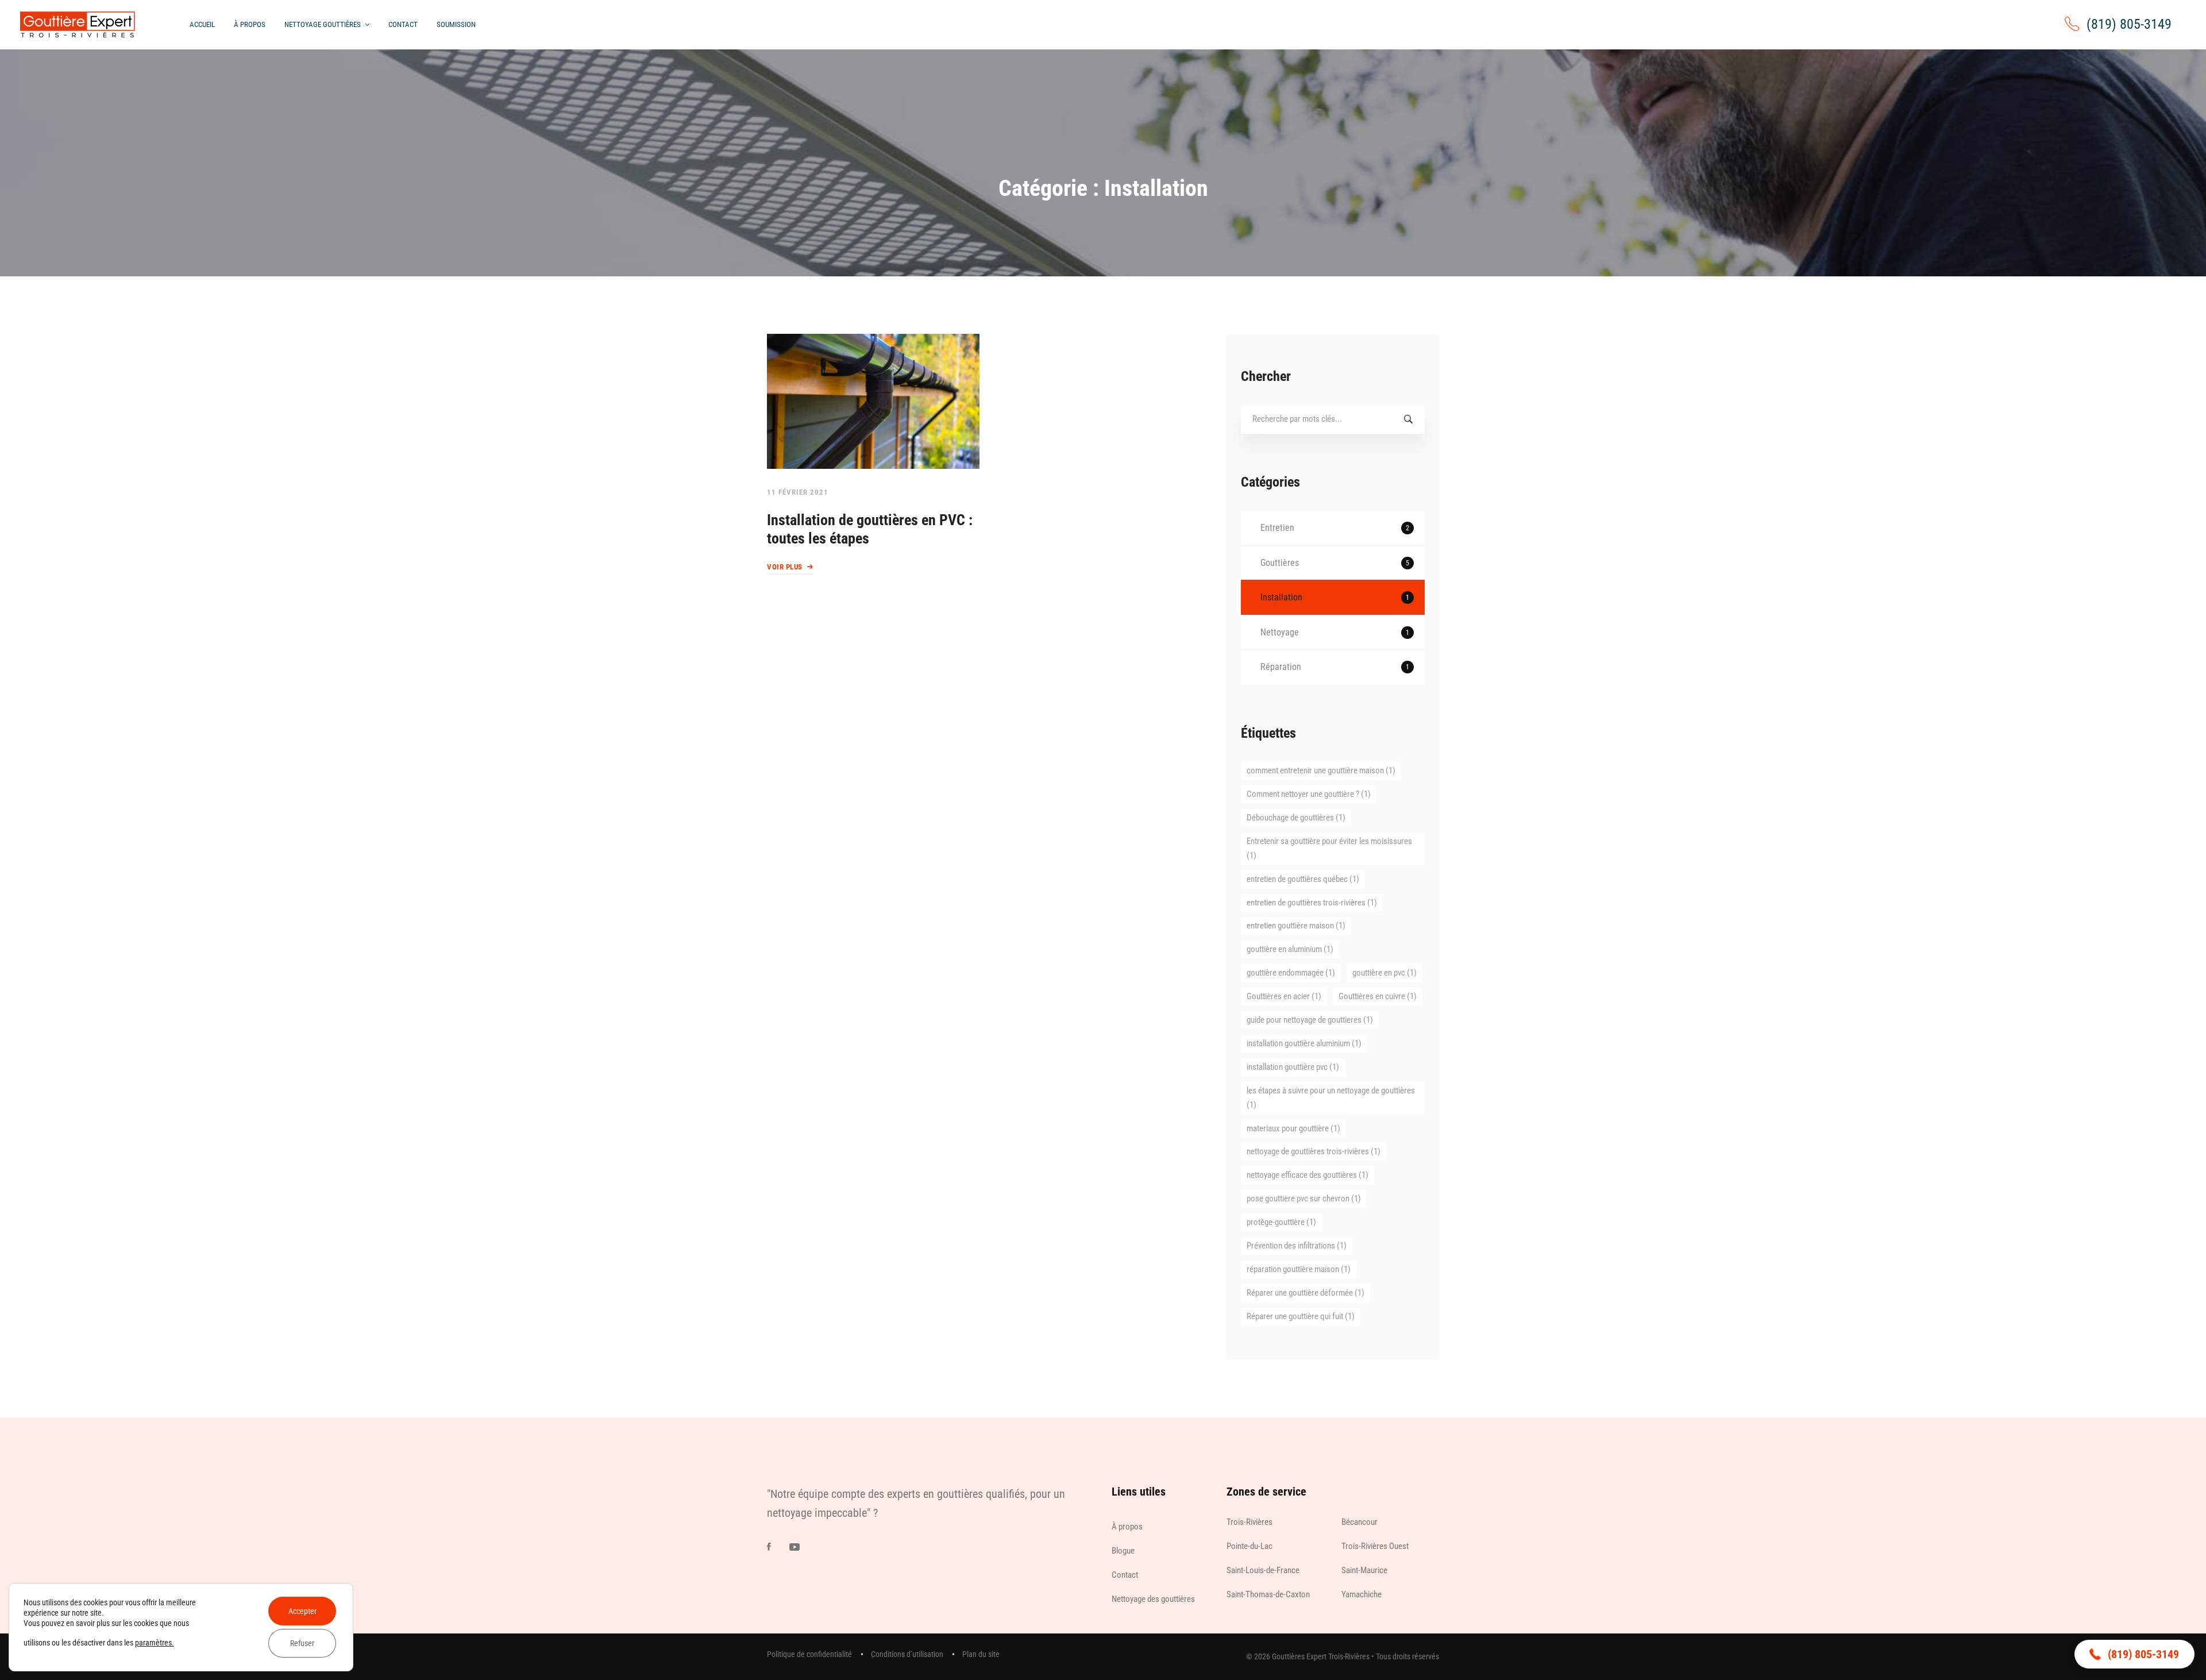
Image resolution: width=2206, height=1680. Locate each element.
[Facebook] (769, 1547)
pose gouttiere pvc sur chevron (1304, 1199)
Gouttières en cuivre (1378, 996)
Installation (1335, 597)
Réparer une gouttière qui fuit (1301, 1316)
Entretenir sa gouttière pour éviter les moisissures (1329, 848)
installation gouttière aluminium (1304, 1043)
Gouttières (1335, 563)
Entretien (1335, 528)
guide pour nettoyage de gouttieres (1310, 1020)
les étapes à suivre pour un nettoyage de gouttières (1331, 1098)
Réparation (1335, 667)
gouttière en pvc (1384, 973)
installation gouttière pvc (1293, 1067)
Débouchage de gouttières (1296, 818)
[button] (2134, 1654)
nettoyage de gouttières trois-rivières (1314, 1151)
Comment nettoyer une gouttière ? (1309, 794)
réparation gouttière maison (1299, 1269)
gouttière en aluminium (1290, 949)
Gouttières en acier (1284, 996)
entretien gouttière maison (1296, 926)
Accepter (302, 1611)
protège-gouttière (1281, 1222)
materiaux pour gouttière (1293, 1128)
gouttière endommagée (1291, 973)
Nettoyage (1335, 632)
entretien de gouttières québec (1303, 879)
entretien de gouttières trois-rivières (1312, 903)
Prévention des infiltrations (1297, 1246)
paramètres (153, 1643)
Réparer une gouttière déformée (1306, 1293)
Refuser (302, 1643)
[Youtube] (795, 1547)
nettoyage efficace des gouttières (1308, 1175)
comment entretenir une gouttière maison (1321, 770)
